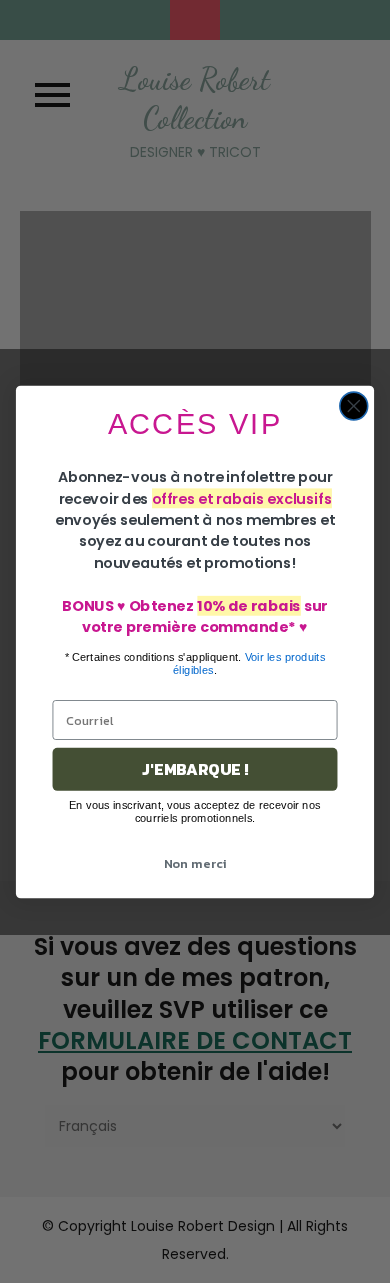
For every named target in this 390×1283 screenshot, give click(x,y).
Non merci (195, 862)
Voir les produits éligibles (249, 662)
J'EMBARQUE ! (195, 769)
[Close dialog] (354, 406)
